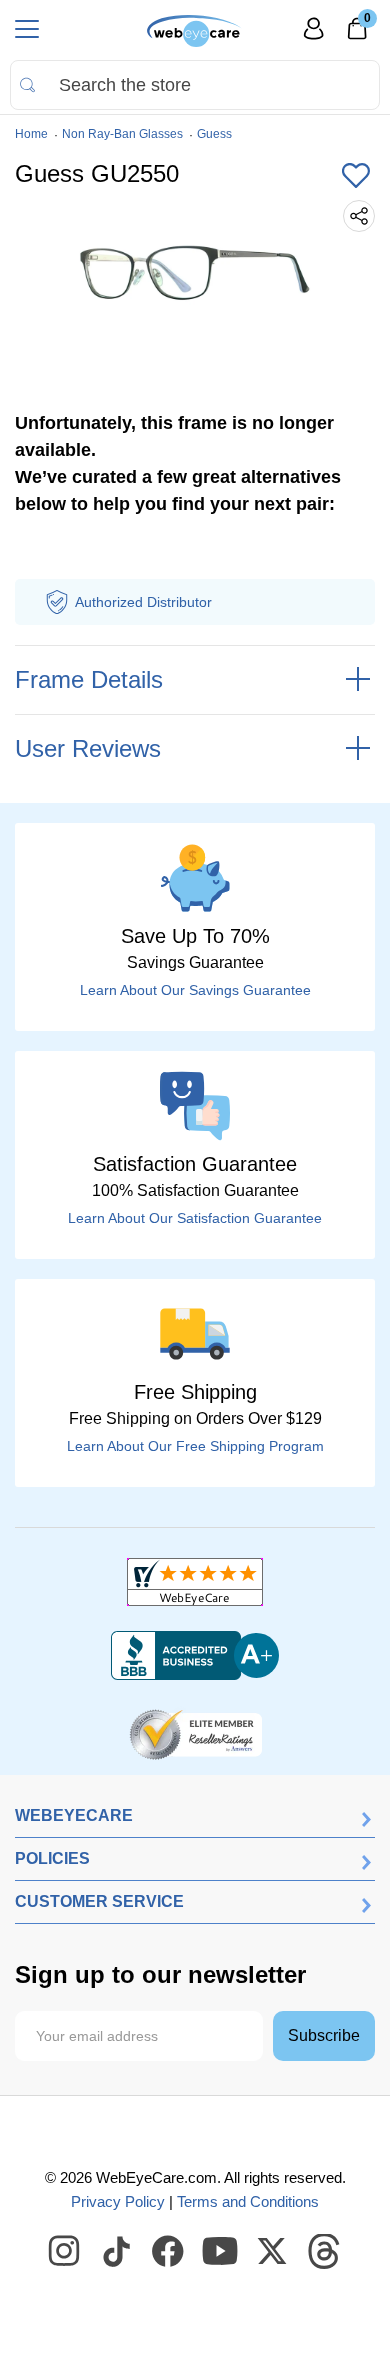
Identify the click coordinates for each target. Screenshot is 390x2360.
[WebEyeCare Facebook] (169, 2252)
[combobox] (195, 85)
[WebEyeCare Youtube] (221, 2252)
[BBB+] (195, 1656)
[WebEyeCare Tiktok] (117, 2252)
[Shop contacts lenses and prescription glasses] (194, 31)
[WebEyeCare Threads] (325, 2252)
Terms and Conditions (248, 2201)
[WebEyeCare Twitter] (273, 2252)
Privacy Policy (118, 2201)
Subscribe (324, 2035)
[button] (356, 177)
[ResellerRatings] (195, 1733)
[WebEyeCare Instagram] (65, 2252)
